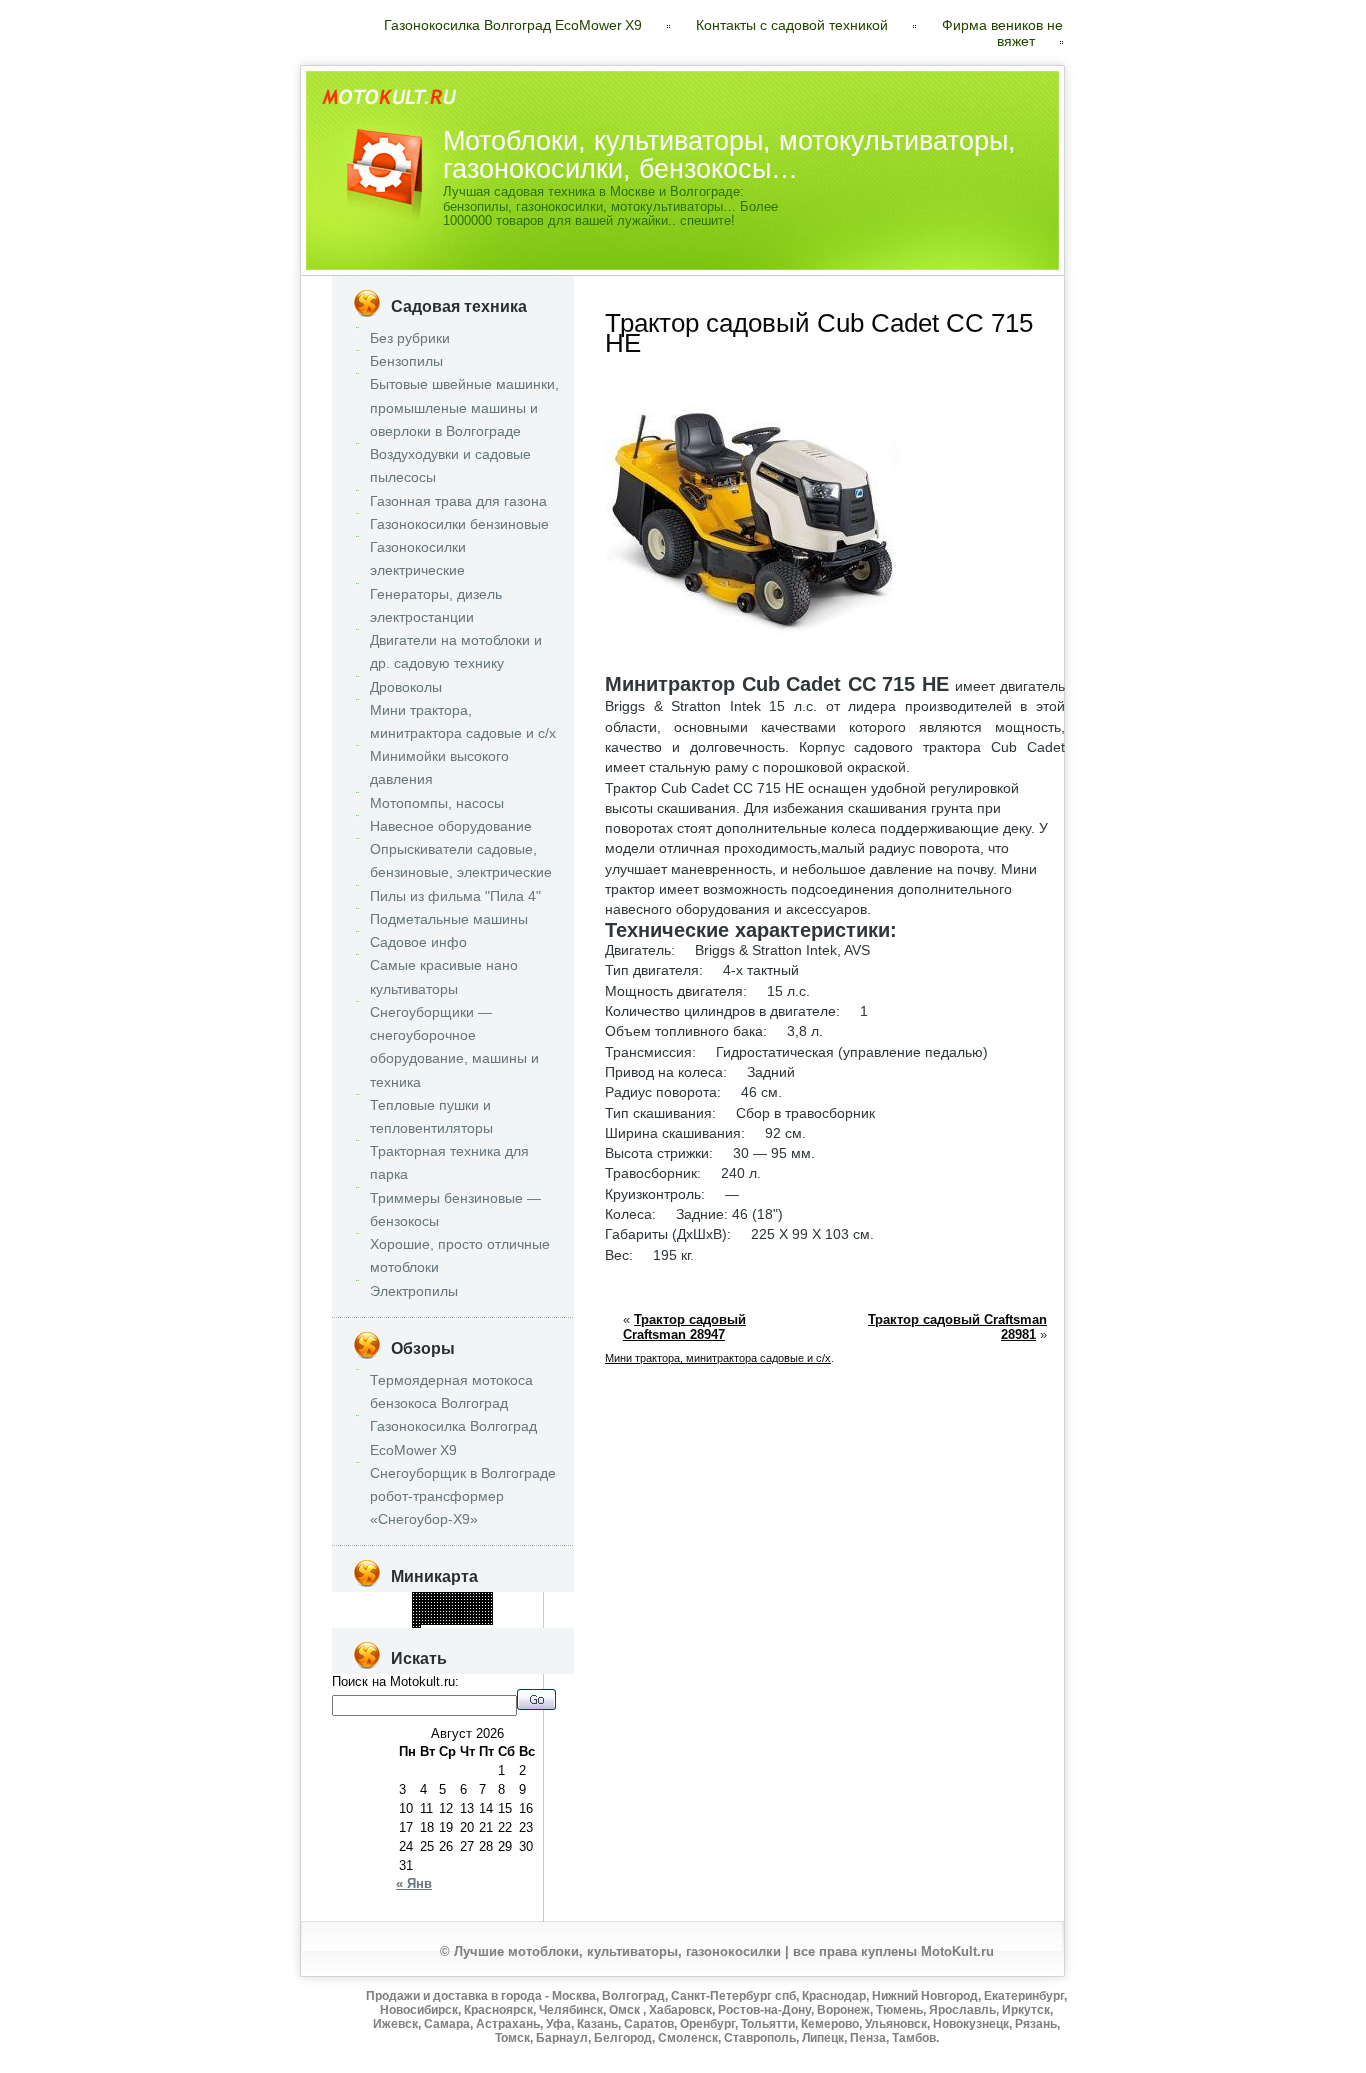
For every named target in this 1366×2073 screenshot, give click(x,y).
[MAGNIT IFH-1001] (431, 1593)
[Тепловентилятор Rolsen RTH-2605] (422, 1599)
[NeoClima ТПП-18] (485, 1611)
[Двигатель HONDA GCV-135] (461, 1614)
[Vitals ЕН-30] (485, 1614)
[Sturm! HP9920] (428, 1611)
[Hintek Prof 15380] (476, 1608)
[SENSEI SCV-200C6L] (449, 1599)
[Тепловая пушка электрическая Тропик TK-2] (431, 1620)
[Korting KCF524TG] (452, 1614)
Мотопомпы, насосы (437, 803)
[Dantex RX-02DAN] (440, 1617)
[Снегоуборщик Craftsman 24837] (452, 1620)
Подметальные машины (449, 919)
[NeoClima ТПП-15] (440, 1602)
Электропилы (414, 1291)
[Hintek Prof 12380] (488, 1602)
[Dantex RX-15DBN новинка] (473, 1608)
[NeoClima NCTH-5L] (443, 1596)
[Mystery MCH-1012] (443, 1623)
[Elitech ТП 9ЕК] (437, 1602)
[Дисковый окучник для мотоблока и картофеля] (449, 1620)
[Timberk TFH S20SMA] (464, 1593)
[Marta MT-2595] (482, 1620)
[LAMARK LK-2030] (431, 1605)
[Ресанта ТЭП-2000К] (455, 1608)
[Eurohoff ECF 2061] (461, 1602)
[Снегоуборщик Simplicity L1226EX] (446, 1605)
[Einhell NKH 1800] (488, 1596)
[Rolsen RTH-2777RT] (431, 1599)
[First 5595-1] (416, 1626)
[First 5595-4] (446, 1617)
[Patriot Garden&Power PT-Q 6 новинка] (452, 1617)
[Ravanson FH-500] (425, 1611)
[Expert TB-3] (488, 1623)
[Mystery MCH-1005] (419, 1605)
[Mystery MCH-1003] (443, 1593)
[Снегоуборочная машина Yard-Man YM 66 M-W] (485, 1599)
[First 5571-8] (470, 1596)
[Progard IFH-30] (440, 1596)
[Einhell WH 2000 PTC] (416, 1602)
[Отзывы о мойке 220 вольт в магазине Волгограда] (422, 1605)
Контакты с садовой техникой (792, 25)
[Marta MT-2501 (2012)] (431, 1617)
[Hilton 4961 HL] (416, 1617)
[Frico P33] (431, 1602)
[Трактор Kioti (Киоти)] (428, 1608)
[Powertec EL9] (419, 1623)
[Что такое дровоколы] (443, 1605)
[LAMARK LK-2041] (464, 1605)
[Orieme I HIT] (464, 1602)
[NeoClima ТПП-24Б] (452, 1608)
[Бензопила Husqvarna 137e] (413, 1599)
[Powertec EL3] (434, 1605)
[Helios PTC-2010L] (446, 1623)
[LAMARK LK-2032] (464, 1614)
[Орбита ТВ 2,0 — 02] (434, 1611)
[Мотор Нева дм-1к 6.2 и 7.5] (470, 1605)
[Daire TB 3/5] (422, 1596)
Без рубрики (410, 338)
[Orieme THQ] (440, 1611)
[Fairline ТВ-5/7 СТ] (476, 1614)
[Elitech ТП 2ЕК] (458, 1593)
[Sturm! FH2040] (428, 1614)
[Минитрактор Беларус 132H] (458, 1599)
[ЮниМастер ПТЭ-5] (419, 1617)
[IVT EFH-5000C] (473, 1611)
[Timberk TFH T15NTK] (455, 1602)
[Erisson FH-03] (422, 1608)
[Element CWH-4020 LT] (446, 1614)
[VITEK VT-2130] (473, 1617)
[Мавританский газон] (479, 1608)
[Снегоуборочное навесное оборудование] (491, 1596)
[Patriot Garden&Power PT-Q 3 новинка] (458, 1602)
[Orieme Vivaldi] (476, 1596)
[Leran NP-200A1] (473, 1596)
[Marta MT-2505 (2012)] (455, 1599)
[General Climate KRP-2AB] (467, 1608)
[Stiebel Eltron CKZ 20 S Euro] (425, 1608)
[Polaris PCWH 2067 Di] (434, 1623)
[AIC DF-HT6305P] (479, 1596)
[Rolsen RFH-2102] (413, 1605)
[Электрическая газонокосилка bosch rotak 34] (437, 1611)
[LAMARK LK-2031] (464, 1596)
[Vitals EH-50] (479, 1617)
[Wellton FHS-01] (491, 1623)
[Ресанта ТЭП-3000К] (416, 1596)
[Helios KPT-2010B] (491, 1605)
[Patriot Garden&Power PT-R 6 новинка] (461, 1599)
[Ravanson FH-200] (440, 1593)
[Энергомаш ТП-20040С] (425, 1605)
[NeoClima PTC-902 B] (449, 1623)
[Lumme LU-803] (428, 1593)
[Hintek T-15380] (479, 1611)
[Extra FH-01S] (428, 1602)
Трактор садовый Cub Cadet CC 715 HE (819, 333)
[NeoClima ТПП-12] (458, 1623)
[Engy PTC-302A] (485, 1605)
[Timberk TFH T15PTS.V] (416, 1599)
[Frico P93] (437, 1608)
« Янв (414, 1883)
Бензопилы (406, 361)
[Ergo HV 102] (428, 1599)
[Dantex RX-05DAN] (425, 1620)
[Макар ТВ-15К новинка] (455, 1596)
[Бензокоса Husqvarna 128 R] (479, 1602)
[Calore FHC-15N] (491, 1602)
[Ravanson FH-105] (437, 1605)
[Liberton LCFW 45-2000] (413, 1611)
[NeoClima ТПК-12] (467, 1617)
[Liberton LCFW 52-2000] (449, 1596)
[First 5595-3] (446, 1599)
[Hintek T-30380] (467, 1611)
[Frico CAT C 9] (482, 1599)
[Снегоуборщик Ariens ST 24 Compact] (422, 1602)
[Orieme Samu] (449, 1602)
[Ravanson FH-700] (452, 1593)
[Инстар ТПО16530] (488, 1605)
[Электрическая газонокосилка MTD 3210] (425, 1614)
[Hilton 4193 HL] (422, 1620)
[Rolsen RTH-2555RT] (425, 1617)
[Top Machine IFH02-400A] (437, 1620)
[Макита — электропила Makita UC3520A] (458, 1596)
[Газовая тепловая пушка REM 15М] (434, 1599)
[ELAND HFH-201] (422, 1593)
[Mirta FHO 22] (455, 1605)
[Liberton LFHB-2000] (413, 1623)
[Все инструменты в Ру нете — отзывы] (470, 1614)
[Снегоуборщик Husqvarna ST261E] (467, 1605)
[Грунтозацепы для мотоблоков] (458, 1620)
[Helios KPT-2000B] (434, 1596)
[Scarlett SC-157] (413, 1626)
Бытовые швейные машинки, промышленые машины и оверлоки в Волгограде (464, 407)
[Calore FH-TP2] (431, 1611)
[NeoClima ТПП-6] (479, 1620)
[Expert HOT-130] (476, 1611)
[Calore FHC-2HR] (455, 1617)
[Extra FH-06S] (437, 1599)
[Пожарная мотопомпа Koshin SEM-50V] (440, 1620)
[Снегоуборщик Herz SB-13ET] (452, 1611)
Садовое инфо (418, 942)
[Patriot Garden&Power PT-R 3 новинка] (470, 1593)
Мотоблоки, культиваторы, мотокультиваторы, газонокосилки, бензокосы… (729, 154)
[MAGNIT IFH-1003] (452, 1602)
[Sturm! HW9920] (470, 1617)
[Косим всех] (467, 1599)
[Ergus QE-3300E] (443, 1611)
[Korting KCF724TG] (419, 1611)
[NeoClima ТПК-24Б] (425, 1596)
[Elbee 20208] (476, 1623)
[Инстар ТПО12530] (488, 1593)
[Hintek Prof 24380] (488, 1617)
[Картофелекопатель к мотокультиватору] (452, 1599)
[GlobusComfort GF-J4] (452, 1605)
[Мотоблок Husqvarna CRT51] (467, 1614)
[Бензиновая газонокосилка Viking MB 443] (449, 1617)
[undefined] (479, 1593)
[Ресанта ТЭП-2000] (419, 1596)
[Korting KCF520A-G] (473, 1605)
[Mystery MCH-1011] (446, 1611)
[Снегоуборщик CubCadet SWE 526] (470, 1623)
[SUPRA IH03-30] (491, 1617)
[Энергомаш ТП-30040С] (413, 1593)
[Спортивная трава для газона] (488, 1611)
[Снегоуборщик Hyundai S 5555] (416, 1614)
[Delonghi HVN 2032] (449, 1608)
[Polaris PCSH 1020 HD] (434, 1614)
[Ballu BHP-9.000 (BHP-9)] (431, 1614)
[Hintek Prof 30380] (416, 1623)
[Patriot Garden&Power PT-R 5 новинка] (419, 1593)
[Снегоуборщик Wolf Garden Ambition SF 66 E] (413, 1608)
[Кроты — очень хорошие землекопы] (485, 1617)
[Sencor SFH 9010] (434, 1602)
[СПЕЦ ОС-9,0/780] (428, 1620)
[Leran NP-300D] (458, 1608)
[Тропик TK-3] (476, 1602)
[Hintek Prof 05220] (461, 1611)
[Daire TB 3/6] (458, 1614)
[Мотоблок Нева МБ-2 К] (464, 1620)
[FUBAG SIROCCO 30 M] (458, 1605)
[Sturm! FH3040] (485, 1623)
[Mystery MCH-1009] (440, 1599)
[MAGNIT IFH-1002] (461, 1617)
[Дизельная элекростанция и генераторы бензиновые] (461, 1620)
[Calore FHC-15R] (422, 1617)
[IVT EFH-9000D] (491, 1608)
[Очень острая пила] (488, 1608)
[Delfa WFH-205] (491, 1593)
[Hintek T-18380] (473, 1602)
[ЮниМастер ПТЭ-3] (413, 1614)
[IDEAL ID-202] (443, 1614)
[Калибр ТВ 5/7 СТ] (479, 1599)
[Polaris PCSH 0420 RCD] (476, 1617)
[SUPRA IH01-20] (419, 1626)
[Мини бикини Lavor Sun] (491, 1620)
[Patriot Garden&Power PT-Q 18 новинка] (419, 1602)
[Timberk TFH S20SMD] (434, 1620)
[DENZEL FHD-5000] (455, 1614)
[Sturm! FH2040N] (485, 1596)
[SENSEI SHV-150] (419, 1608)
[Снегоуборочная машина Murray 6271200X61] (446, 1620)
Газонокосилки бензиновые (459, 524)
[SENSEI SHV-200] (485, 1608)
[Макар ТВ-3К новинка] (470, 1611)
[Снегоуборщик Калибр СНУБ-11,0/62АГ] (443, 1599)
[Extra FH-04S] (464, 1611)
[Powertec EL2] (449, 1605)
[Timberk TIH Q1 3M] (473, 1593)
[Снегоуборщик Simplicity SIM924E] (488, 1599)
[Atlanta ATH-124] (434, 1608)
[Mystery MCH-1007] (482, 1614)
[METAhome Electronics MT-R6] (467, 1593)
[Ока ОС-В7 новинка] (413, 1596)
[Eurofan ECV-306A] (428, 1596)
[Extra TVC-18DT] (428, 1617)
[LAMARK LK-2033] (479, 1623)
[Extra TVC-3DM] (461, 1596)
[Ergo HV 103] (422, 1614)
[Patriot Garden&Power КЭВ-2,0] (491, 1614)
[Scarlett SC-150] (482, 1608)
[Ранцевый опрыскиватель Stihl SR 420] (434, 1617)
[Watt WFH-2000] (425, 1602)
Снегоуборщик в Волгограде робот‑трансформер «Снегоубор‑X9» (463, 1496)
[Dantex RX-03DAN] (479, 1614)
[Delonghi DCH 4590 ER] (425, 1593)
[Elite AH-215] (470, 1608)
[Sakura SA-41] (455, 1593)
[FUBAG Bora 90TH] (422, 1623)
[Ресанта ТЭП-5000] (449, 1614)
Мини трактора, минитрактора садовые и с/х (718, 1358)
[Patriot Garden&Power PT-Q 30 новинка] (485, 1593)
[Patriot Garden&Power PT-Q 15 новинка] (419, 1620)
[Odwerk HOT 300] (473, 1620)
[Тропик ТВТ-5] (467, 1620)
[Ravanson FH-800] (482, 1611)
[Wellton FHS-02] (482, 1596)
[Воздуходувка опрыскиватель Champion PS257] (470, 1620)
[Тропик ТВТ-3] (458, 1617)
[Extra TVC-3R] (452, 1623)
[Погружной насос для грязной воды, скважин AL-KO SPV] (449, 1611)
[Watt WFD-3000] (473, 1599)
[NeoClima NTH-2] (476, 1605)
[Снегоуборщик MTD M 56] (464, 1599)
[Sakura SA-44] (443, 1602)
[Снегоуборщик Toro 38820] (461, 1593)
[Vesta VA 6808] (431, 1623)
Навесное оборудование (451, 826)
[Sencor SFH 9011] (437, 1617)
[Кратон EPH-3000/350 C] (440, 1614)
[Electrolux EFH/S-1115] (485, 1602)
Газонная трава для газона (458, 501)
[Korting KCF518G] (452, 1596)
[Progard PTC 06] (470, 1602)
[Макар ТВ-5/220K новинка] (482, 1593)
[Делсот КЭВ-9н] (434, 1593)
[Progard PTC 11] (446, 1608)
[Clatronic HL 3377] (437, 1596)
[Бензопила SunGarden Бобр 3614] (422, 1611)
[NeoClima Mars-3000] (440, 1605)
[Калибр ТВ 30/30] (476, 1599)
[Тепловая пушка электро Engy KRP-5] (464, 1623)
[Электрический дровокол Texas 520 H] (455, 1611)
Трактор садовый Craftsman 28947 (684, 1327)
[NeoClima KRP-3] (431, 1608)
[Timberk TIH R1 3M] (455, 1623)
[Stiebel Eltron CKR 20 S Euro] (482, 1602)
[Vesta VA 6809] (464, 1608)
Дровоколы (406, 687)
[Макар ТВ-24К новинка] (413, 1617)
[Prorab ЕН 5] (467, 1596)
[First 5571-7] (443, 1620)
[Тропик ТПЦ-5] (437, 1623)
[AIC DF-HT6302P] (416, 1620)
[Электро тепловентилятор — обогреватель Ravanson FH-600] (455, 1620)
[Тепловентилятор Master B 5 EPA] (437, 1593)
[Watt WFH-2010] (446, 1593)
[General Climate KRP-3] (461, 1605)
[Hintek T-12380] (413, 1602)
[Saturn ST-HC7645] (473, 1614)
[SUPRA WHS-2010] (428, 1605)
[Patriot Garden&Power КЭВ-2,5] (425, 1623)
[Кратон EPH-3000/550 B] (449, 1593)
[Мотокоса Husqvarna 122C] (416, 1611)
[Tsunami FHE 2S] (485, 1620)
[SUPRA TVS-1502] (416, 1605)
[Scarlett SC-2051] (482, 1605)
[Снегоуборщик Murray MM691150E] (431, 1596)
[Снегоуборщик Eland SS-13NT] (416, 1593)
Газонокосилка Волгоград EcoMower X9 (513, 25)
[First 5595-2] (461, 1623)
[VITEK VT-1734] (464, 1617)
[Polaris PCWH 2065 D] (461, 1608)
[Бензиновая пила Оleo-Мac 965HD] (446, 1596)
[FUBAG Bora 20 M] (446, 1602)
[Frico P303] (467, 1623)
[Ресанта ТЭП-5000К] (488, 1620)
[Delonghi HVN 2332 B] (491, 1599)
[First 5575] (440, 1608)
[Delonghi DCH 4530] (437, 1614)
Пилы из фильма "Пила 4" (455, 896)
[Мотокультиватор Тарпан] (440, 1623)
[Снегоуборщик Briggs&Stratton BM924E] (488, 1614)
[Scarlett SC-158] (473, 1623)
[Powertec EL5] (470, 1599)
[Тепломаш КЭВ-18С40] (476, 1593)
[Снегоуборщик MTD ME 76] (482, 1617)
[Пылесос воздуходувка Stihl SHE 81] (443, 1608)
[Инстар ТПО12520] (479, 1605)
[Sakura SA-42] (419, 1599)
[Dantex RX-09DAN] (413, 1620)
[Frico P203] (491, 1611)
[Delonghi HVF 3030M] (416, 1608)
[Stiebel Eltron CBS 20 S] (419, 1614)
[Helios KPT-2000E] (443, 1617)
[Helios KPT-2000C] (425, 1599)
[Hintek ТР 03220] (482, 1623)
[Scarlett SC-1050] (428, 1623)
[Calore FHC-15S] (476, 1620)
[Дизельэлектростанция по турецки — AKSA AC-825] (467, 1602)
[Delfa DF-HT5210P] (458, 1611)
